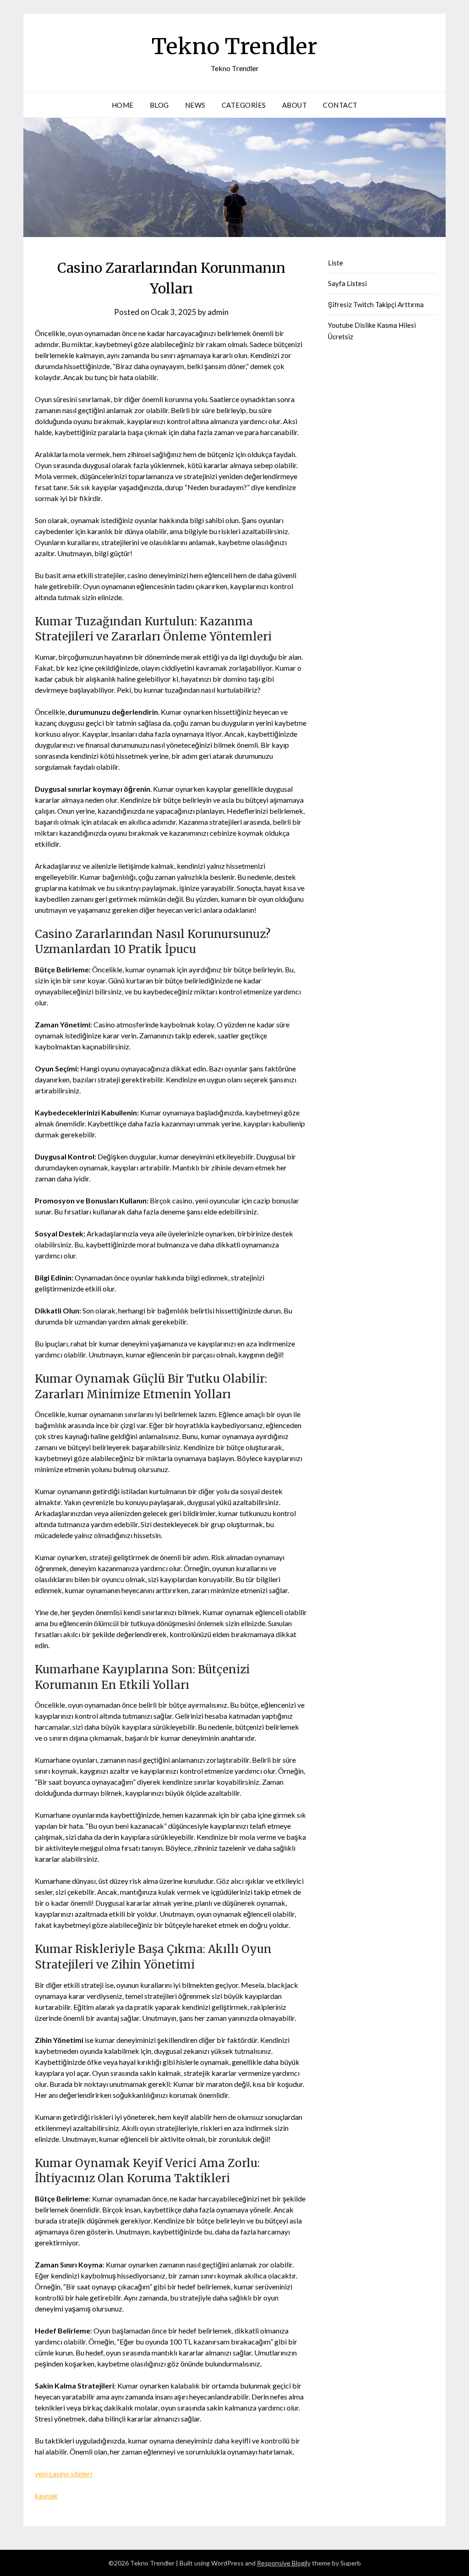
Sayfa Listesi (347, 283)
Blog (159, 105)
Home (123, 105)
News (195, 105)
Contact (340, 105)
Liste (335, 263)
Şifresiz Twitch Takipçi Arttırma (376, 304)
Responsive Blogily (284, 2563)
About (295, 105)
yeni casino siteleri (63, 2474)
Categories (244, 105)
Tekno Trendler (234, 46)
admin (218, 312)
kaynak (46, 2496)
